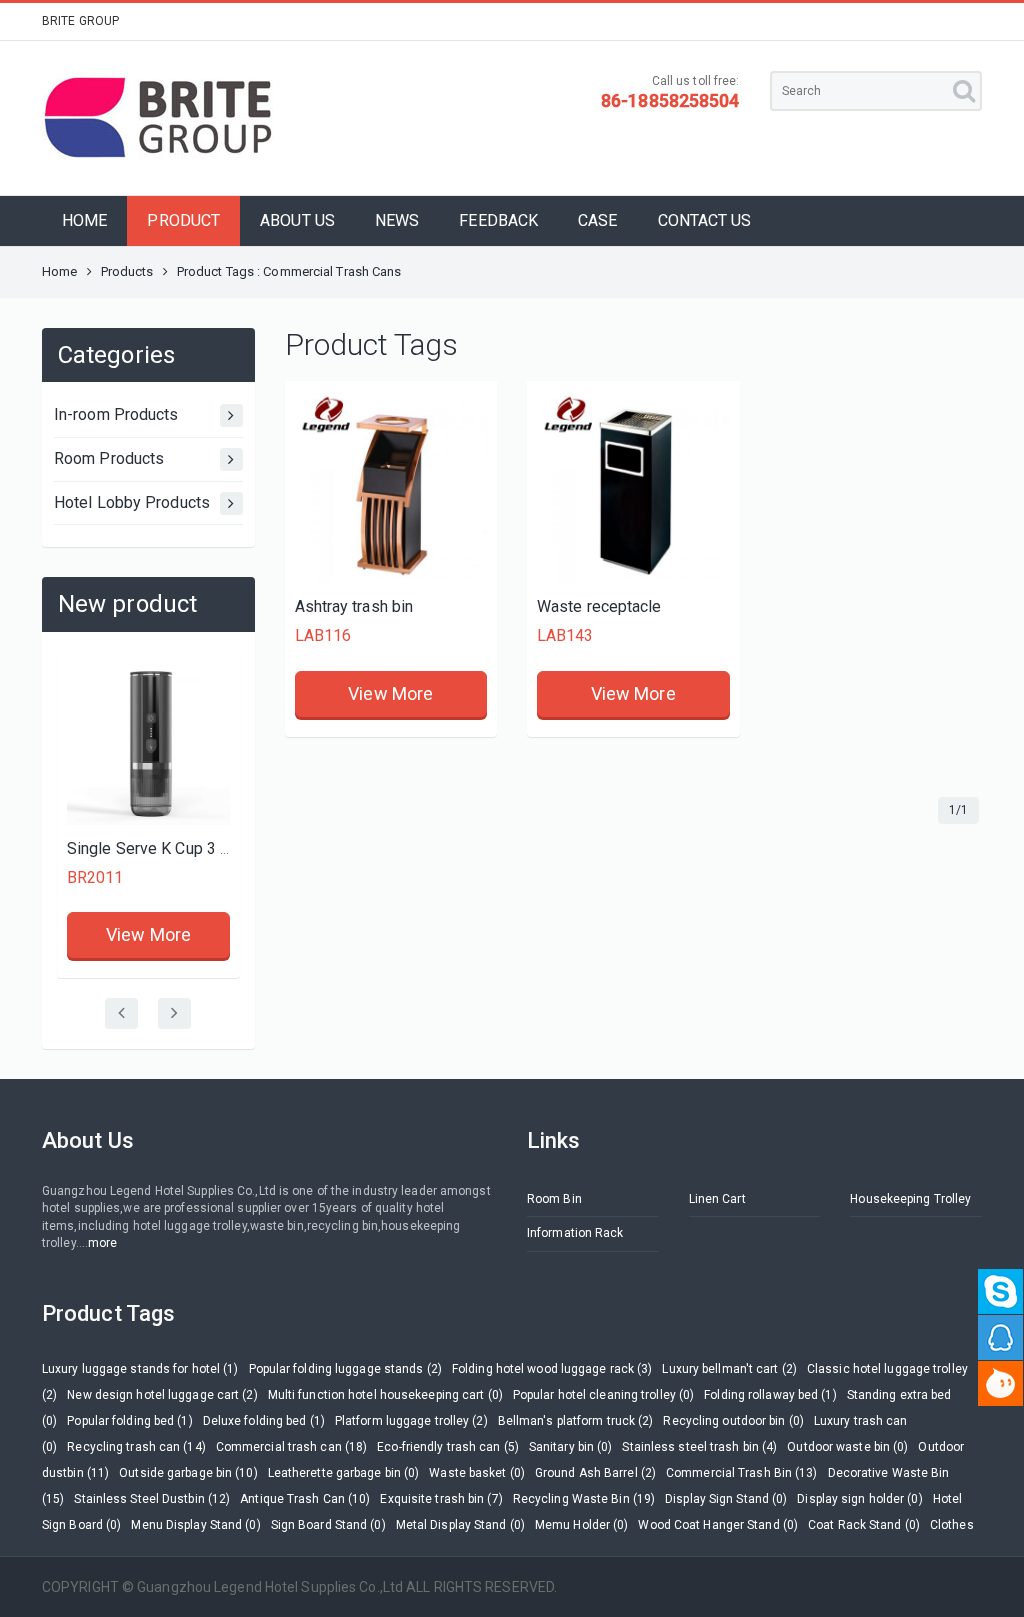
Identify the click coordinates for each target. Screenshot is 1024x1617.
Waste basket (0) (477, 1473)
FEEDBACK (498, 220)
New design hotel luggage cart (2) (162, 1395)
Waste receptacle (599, 606)
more (102, 1243)
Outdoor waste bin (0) (847, 1447)
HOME (84, 220)
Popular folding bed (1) (129, 1421)
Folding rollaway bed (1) (770, 1395)
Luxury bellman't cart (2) (729, 1369)
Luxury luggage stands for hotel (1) (140, 1369)
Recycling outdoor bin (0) (733, 1421)
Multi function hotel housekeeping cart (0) (385, 1395)
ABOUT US (297, 220)
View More (148, 934)
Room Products (109, 458)
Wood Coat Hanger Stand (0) (718, 1525)
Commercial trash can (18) (292, 1447)
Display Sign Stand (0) (726, 1499)
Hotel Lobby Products (132, 502)
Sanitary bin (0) (571, 1447)
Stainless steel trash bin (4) (699, 1447)
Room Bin (554, 1199)
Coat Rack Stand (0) (864, 1525)
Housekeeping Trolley (910, 1199)
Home (59, 271)
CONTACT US (705, 220)
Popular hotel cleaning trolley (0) (603, 1395)
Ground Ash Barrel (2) (595, 1473)
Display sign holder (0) (859, 1499)
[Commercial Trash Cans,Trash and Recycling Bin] (391, 487)
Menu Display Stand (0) (195, 1525)
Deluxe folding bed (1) (264, 1421)
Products (127, 271)
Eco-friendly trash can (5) (448, 1447)
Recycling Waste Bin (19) (584, 1499)
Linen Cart (717, 1199)
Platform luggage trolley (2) (411, 1421)
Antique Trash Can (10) (305, 1499)
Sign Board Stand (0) (328, 1525)
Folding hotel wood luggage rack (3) (552, 1369)
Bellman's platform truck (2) (576, 1421)
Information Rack (575, 1233)
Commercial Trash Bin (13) (742, 1473)
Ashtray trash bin (354, 606)
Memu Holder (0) (582, 1525)
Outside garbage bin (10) (188, 1473)
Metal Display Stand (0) (460, 1525)
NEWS (397, 220)
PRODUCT (183, 220)
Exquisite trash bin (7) (441, 1499)
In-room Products (116, 414)
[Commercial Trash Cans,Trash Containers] (633, 487)
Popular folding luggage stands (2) (345, 1369)
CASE (597, 220)
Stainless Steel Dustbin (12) (152, 1499)
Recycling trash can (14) (136, 1447)
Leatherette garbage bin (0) (344, 1473)
